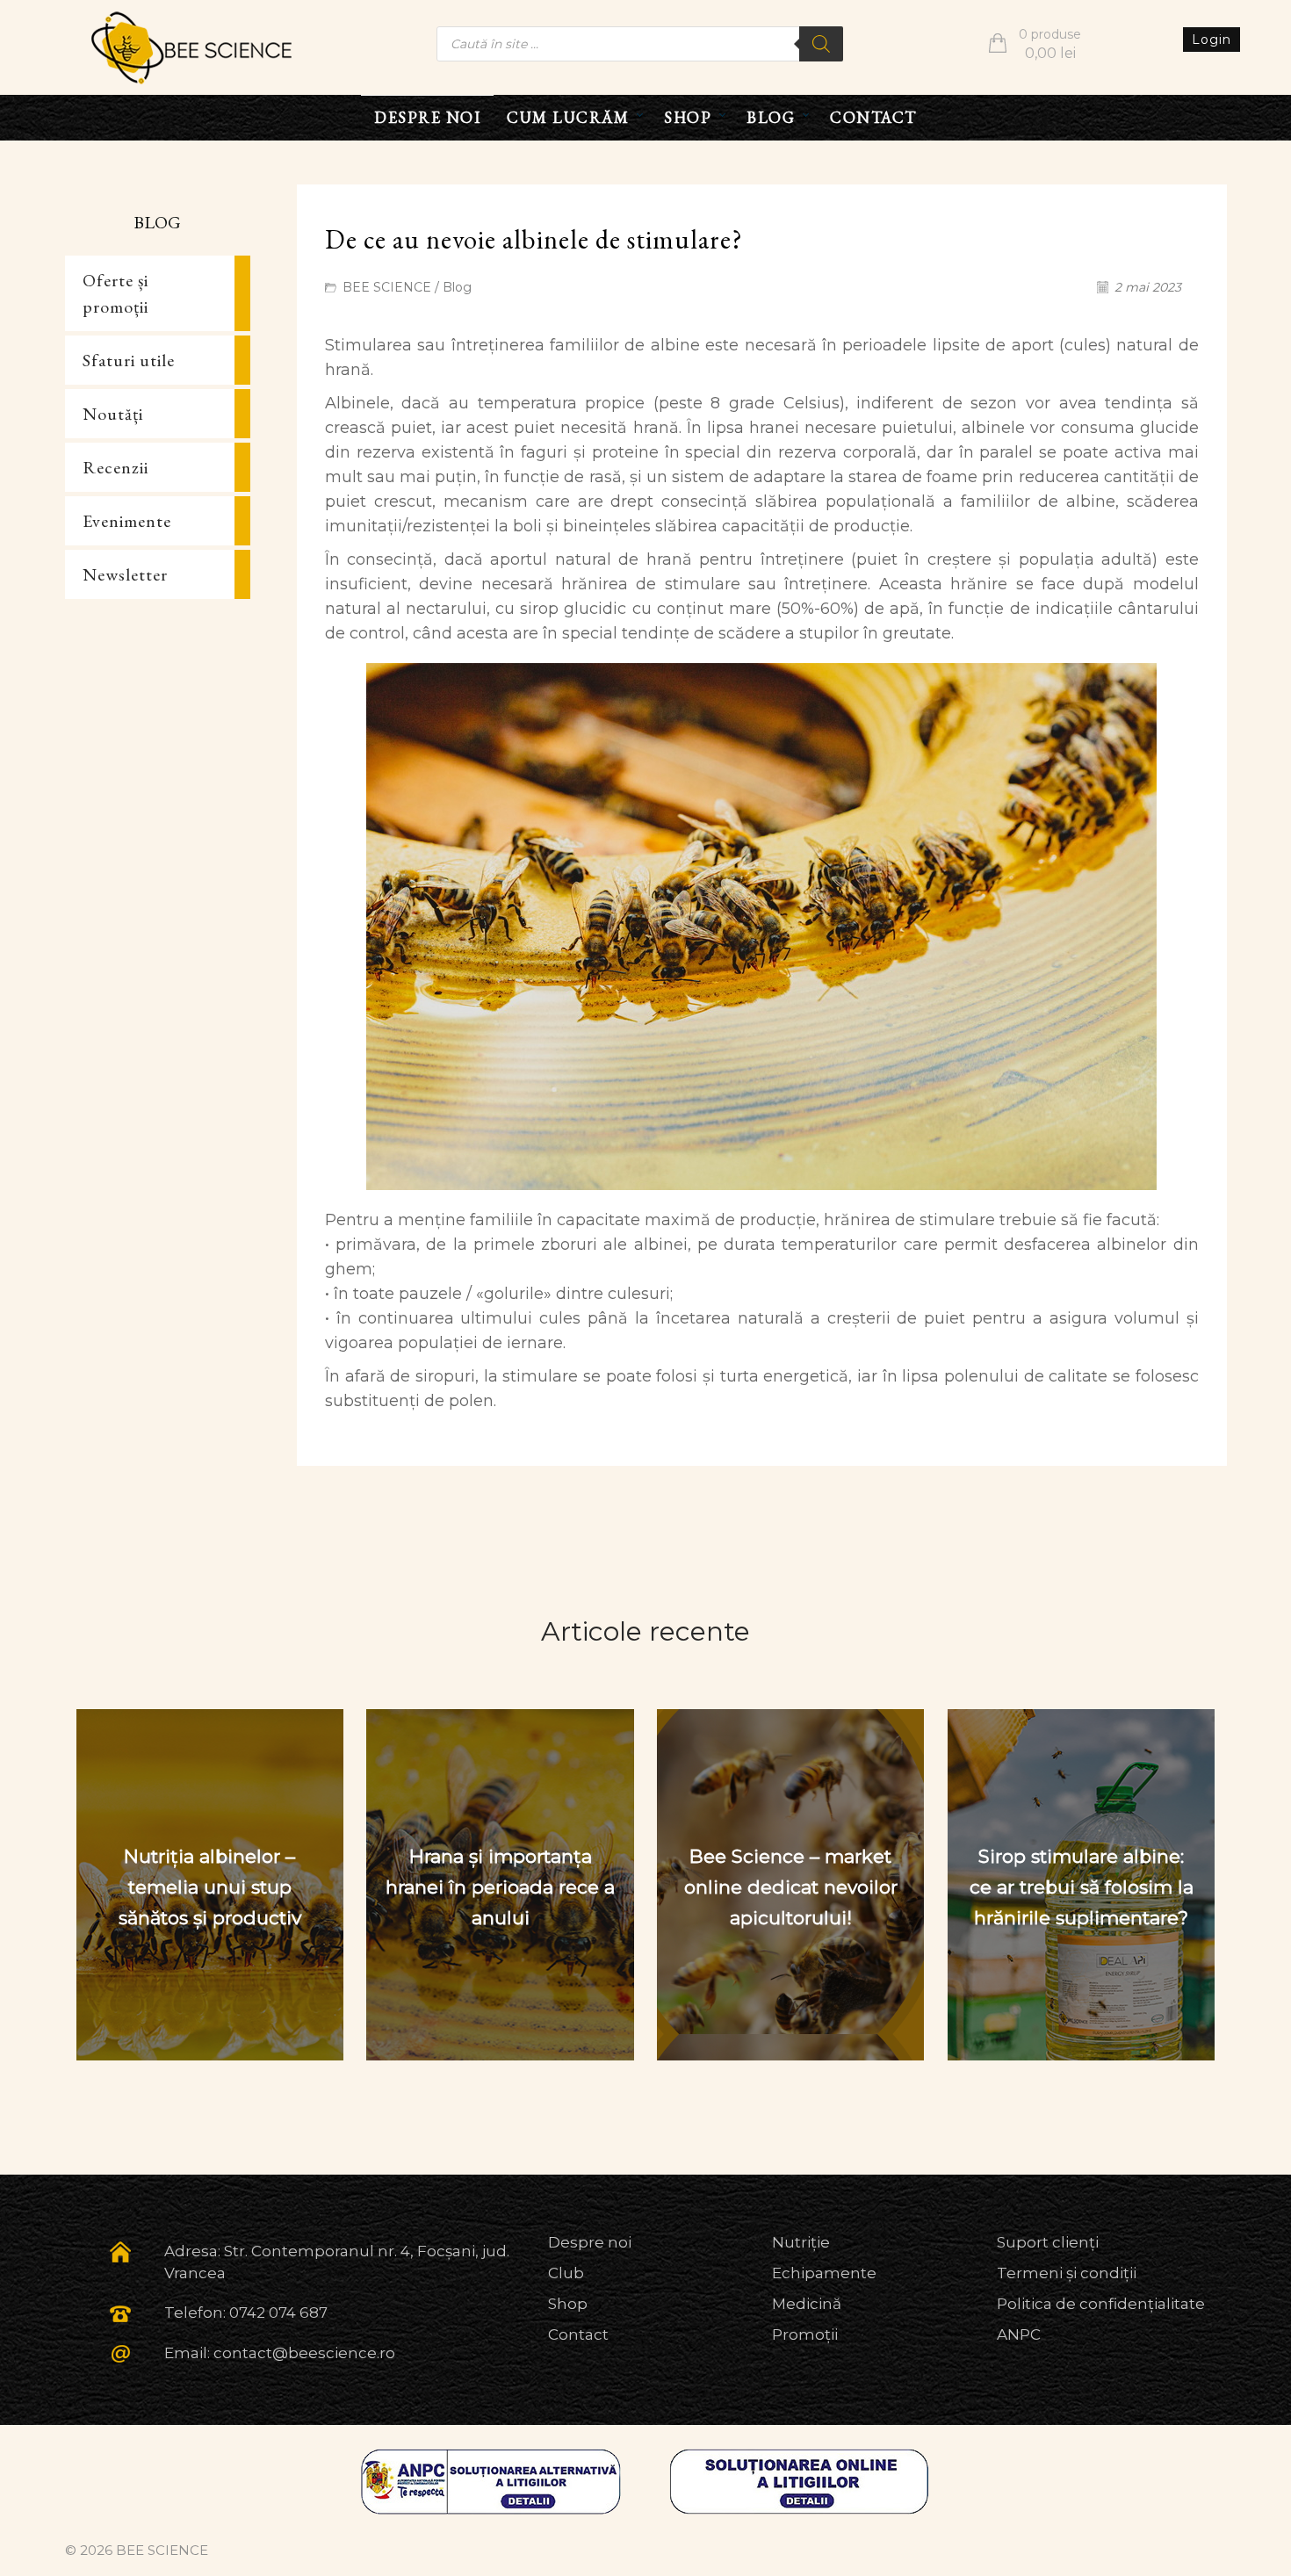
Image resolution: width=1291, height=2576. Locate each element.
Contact (578, 2334)
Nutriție (801, 2242)
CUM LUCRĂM (568, 117)
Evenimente (127, 521)
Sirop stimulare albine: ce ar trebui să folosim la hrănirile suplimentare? (1082, 1887)
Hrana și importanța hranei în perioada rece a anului (500, 1887)
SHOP (688, 117)
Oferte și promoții (115, 293)
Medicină (807, 2304)
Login (1212, 40)
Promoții (805, 2334)
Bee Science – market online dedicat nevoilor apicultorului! (791, 1887)
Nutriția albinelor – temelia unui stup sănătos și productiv (210, 1887)
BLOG (771, 117)
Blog (457, 287)
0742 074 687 (278, 2313)
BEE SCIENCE (387, 287)
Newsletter (125, 574)
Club (566, 2273)
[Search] (821, 44)
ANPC (1019, 2334)
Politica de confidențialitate (1101, 2304)
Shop (568, 2304)
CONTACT (873, 117)
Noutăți (113, 414)
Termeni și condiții (1067, 2273)
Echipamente (824, 2273)
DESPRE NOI (427, 117)
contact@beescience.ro (304, 2353)
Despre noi (590, 2242)
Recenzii (115, 467)
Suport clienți (1048, 2242)
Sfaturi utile (129, 360)
